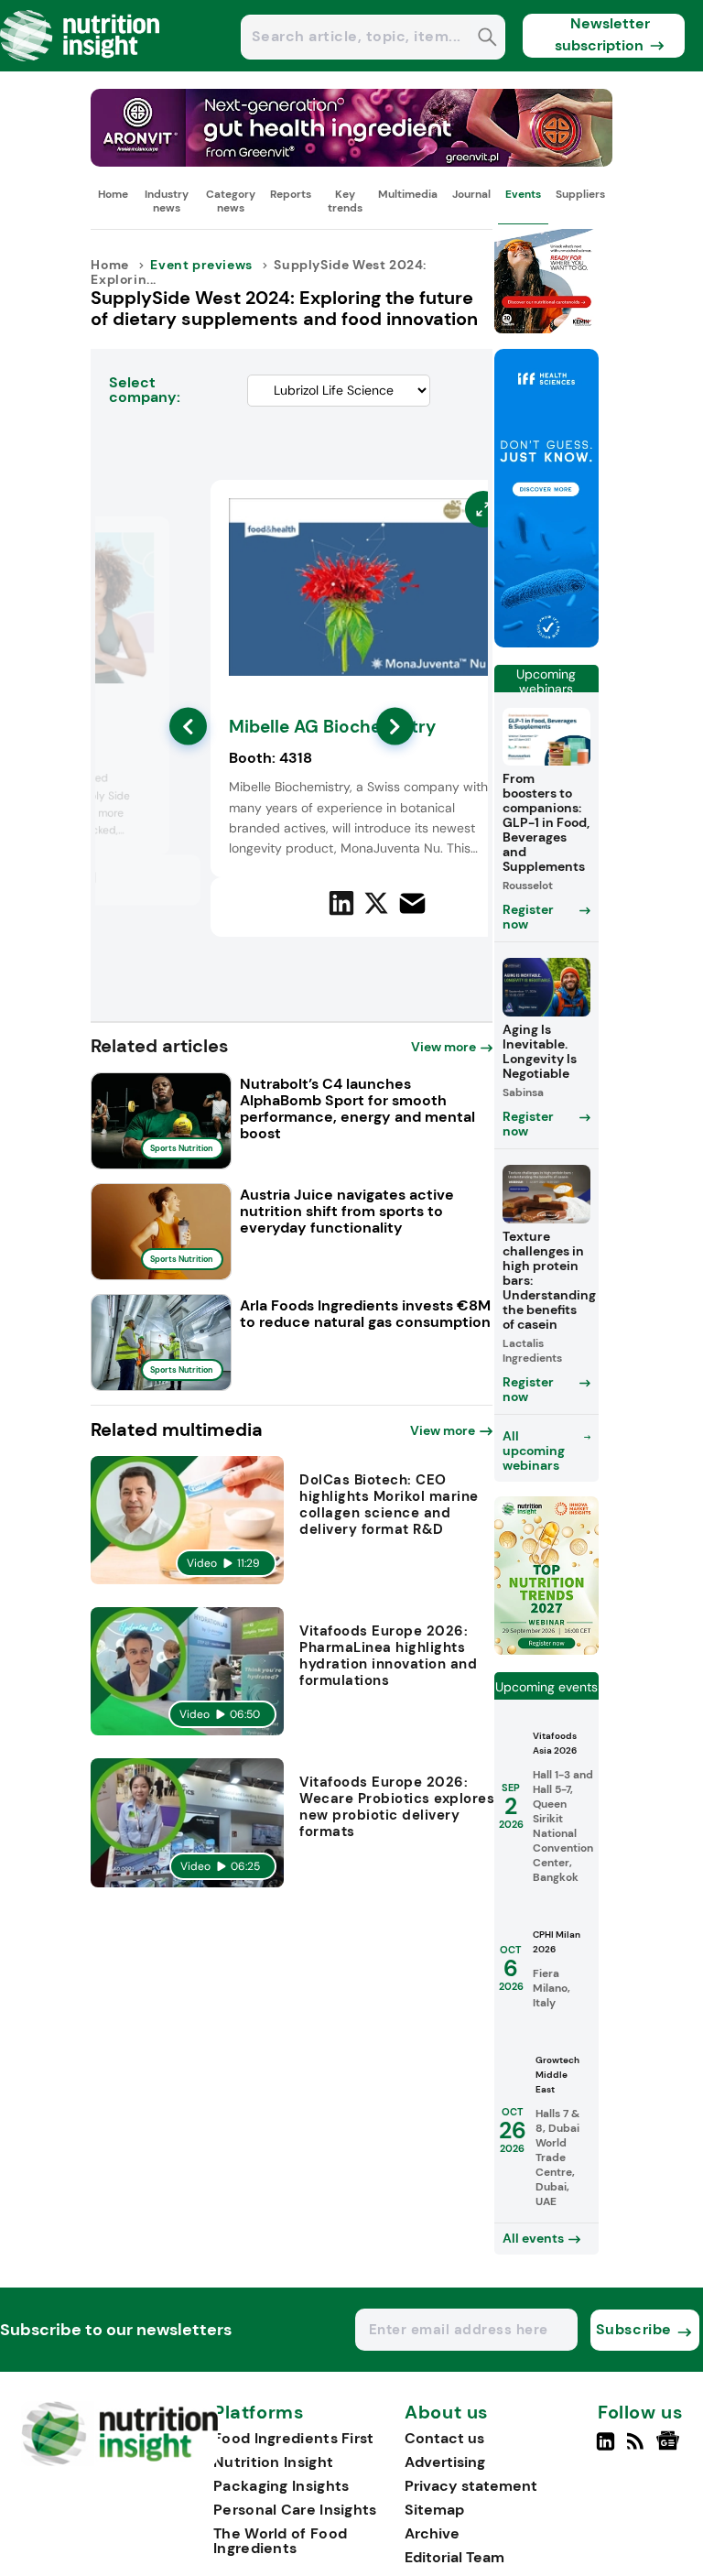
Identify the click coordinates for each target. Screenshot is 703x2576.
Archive (432, 2533)
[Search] (487, 39)
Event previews (201, 265)
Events (523, 194)
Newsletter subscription (603, 34)
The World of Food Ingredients (280, 2541)
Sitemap (434, 2510)
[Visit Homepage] (81, 66)
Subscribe (634, 2329)
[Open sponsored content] (351, 162)
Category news (231, 201)
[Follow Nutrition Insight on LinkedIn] (606, 2449)
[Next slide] (395, 727)
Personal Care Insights (295, 2510)
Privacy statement (471, 2486)
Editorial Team (454, 2557)
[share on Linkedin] (341, 903)
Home (113, 194)
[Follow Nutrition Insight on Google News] (671, 2449)
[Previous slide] (188, 727)
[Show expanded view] (145, 541)
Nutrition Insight (273, 2462)
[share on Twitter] (376, 903)
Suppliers (580, 194)
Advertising (445, 2462)
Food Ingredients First (294, 2438)
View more (443, 1047)
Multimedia (408, 194)
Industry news (167, 201)
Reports (291, 194)
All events (533, 2238)
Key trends (345, 201)
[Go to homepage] (119, 2461)
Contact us (444, 2438)
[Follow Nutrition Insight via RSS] (638, 2449)
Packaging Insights (281, 2486)
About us (447, 2413)
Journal (471, 194)
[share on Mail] (412, 903)
